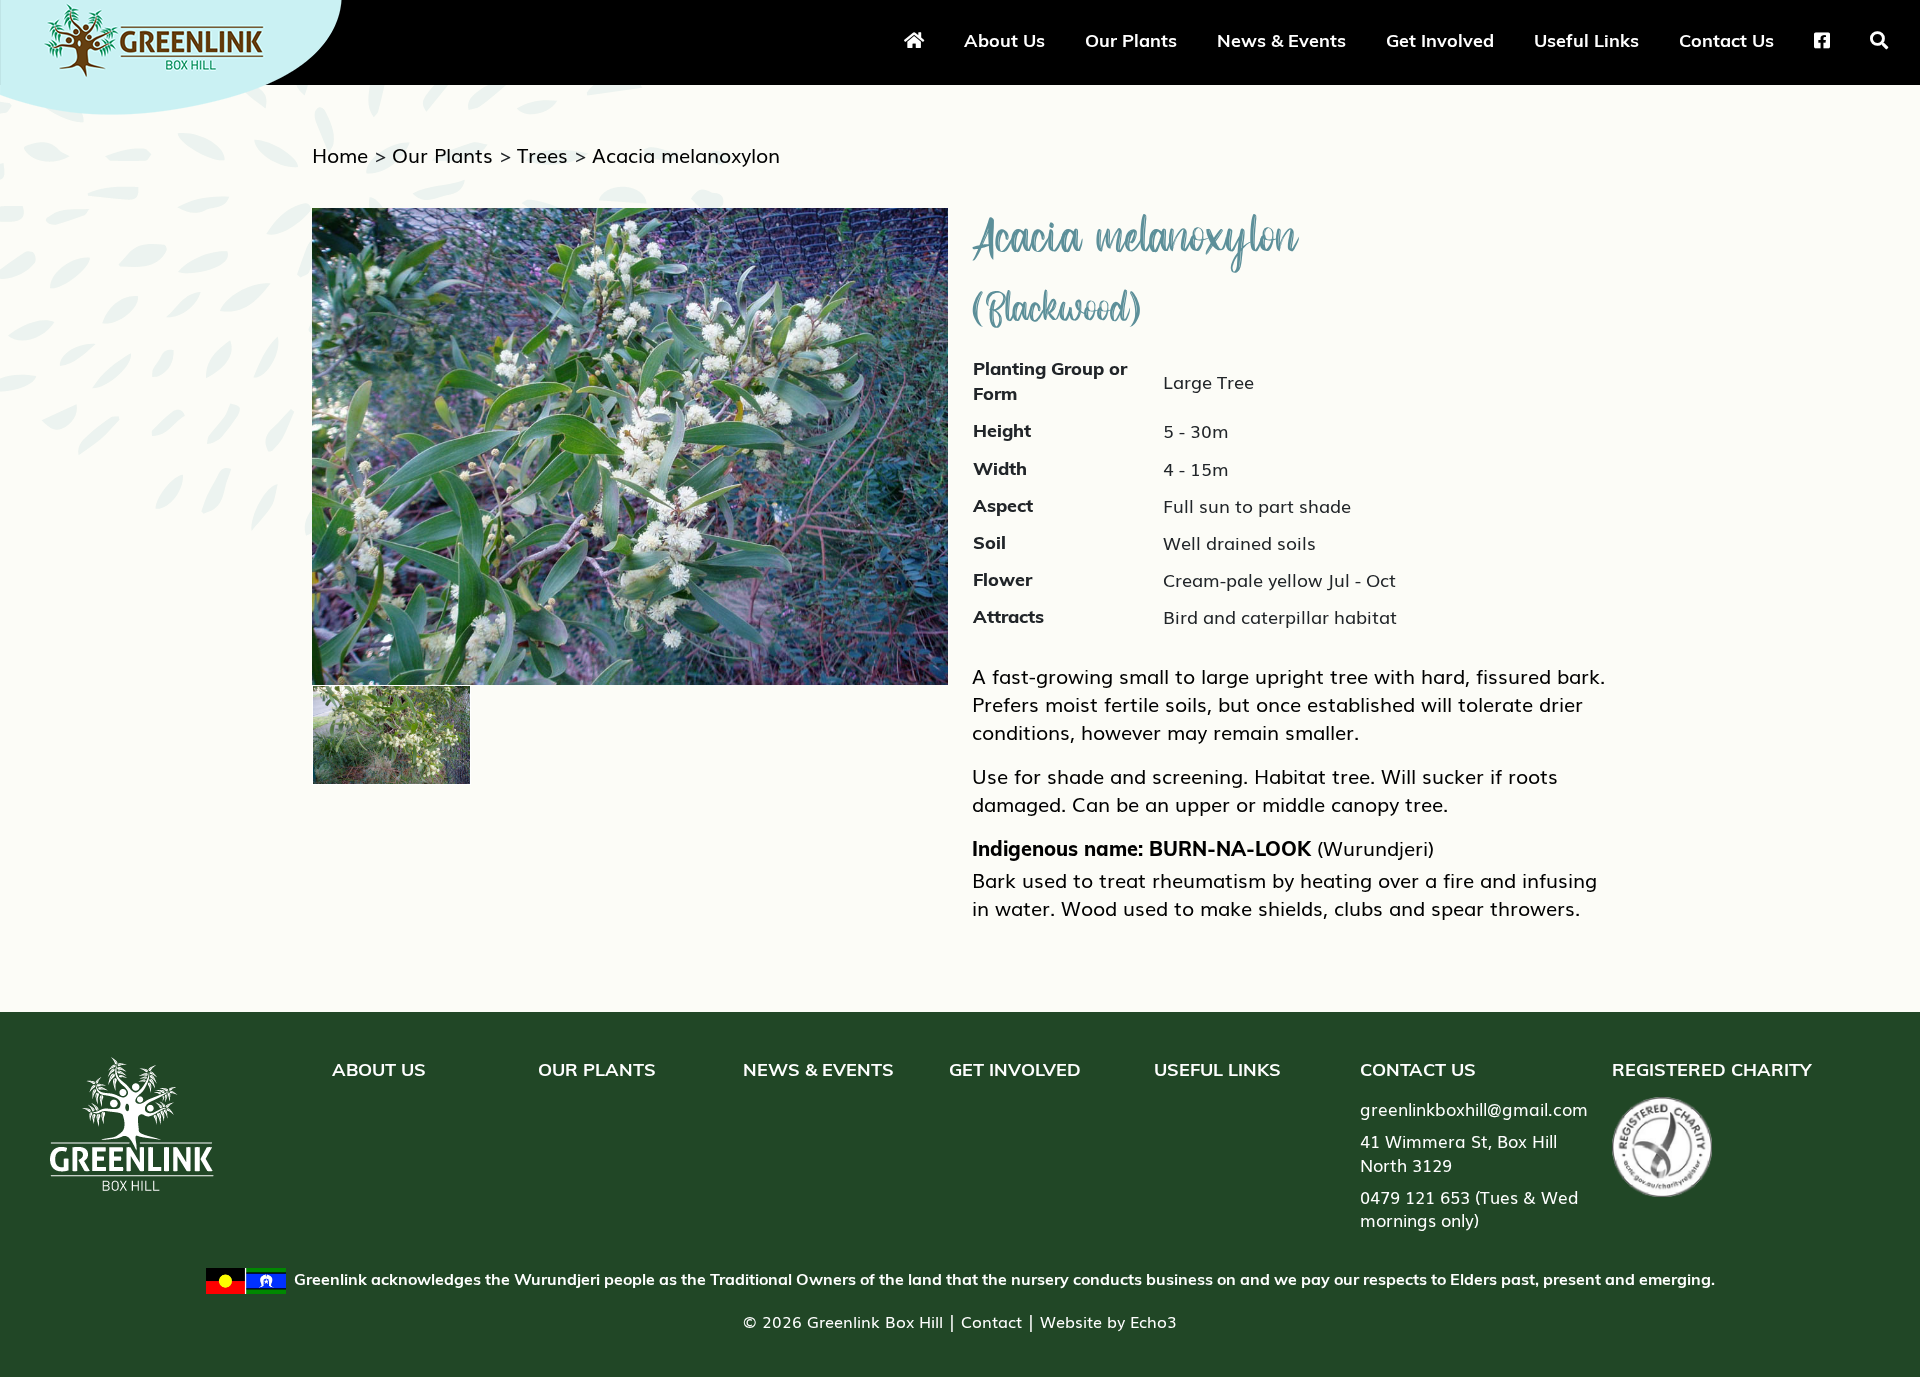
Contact (991, 1321)
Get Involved (1440, 40)
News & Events (1281, 40)
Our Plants (1131, 40)
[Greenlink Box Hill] (180, 53)
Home (340, 154)
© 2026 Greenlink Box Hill (843, 1321)
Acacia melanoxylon (686, 154)
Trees (542, 154)
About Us (1004, 40)
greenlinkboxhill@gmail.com (1474, 1108)
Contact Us (1726, 40)
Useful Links (1586, 40)
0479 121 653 (1415, 1196)
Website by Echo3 (1108, 1321)
